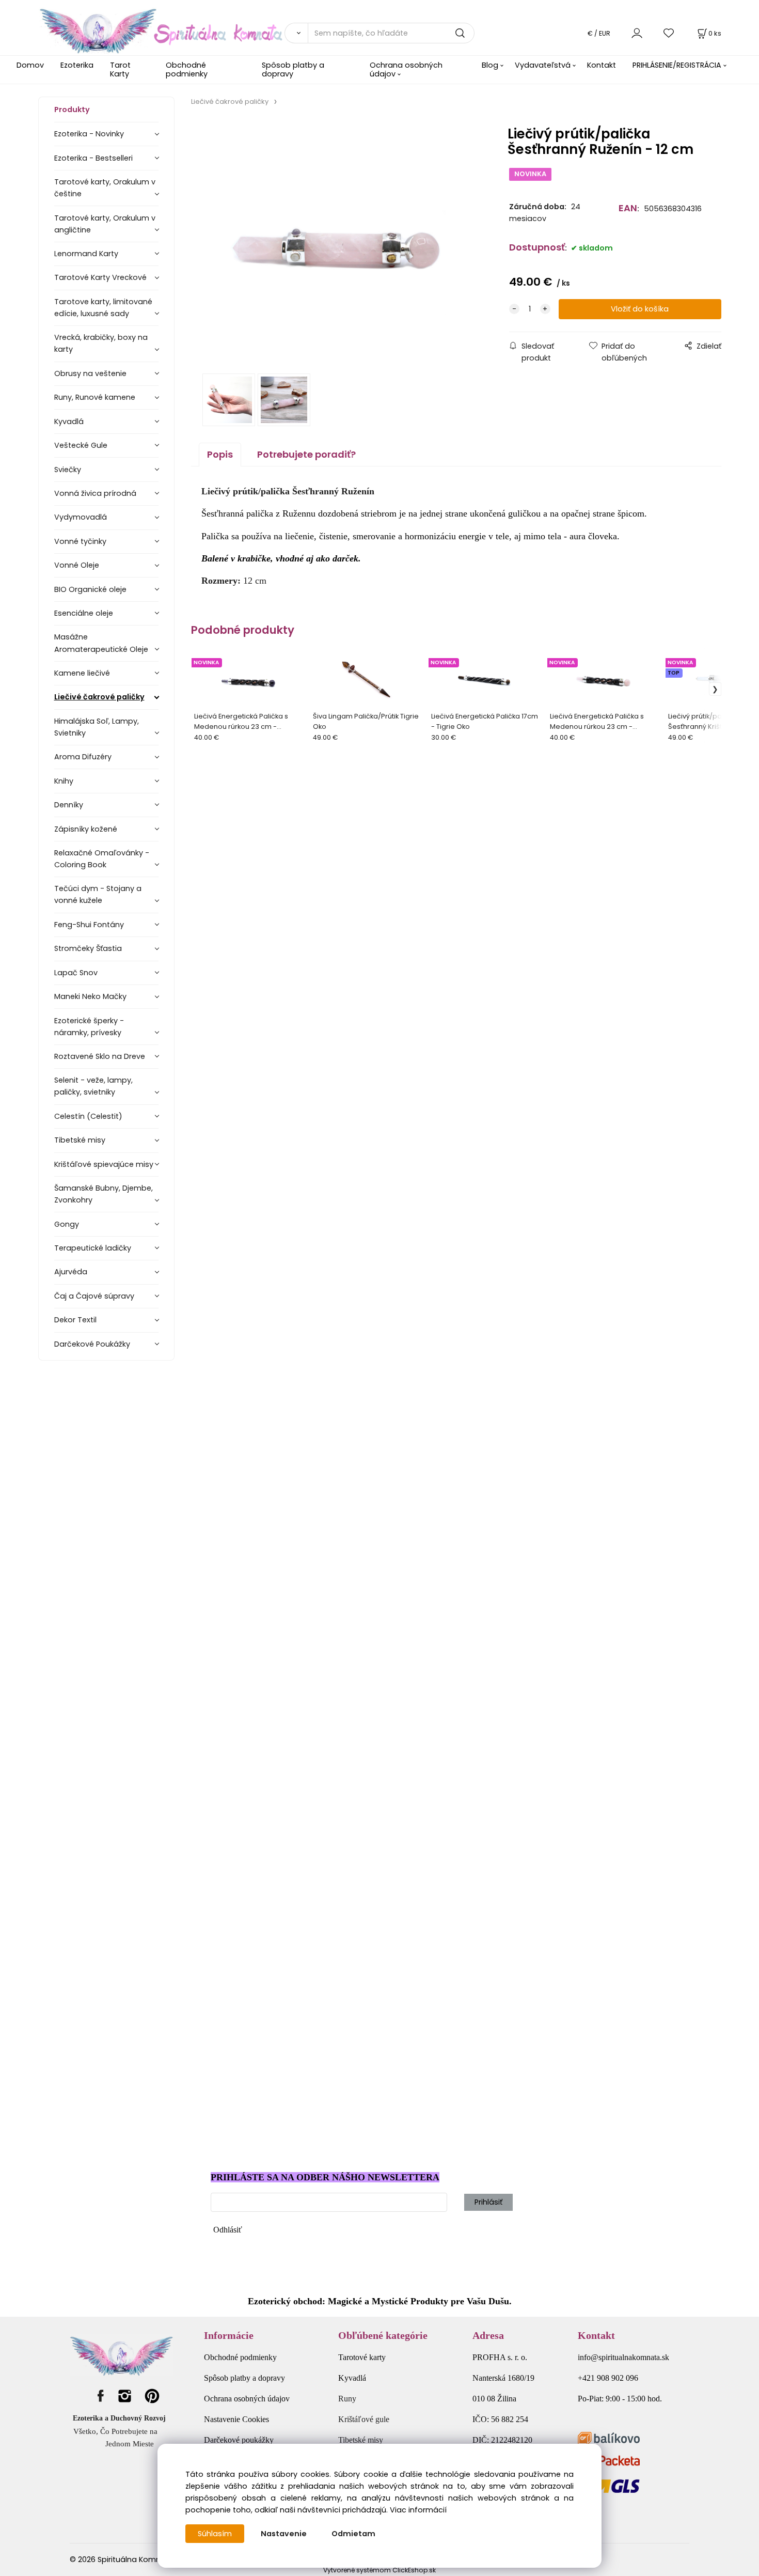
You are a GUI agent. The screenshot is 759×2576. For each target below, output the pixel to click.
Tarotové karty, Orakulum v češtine (105, 188)
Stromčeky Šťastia (88, 948)
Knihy (64, 781)
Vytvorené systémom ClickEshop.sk (379, 2570)
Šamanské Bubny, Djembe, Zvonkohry (104, 1194)
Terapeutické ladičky (93, 1248)
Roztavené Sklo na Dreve (100, 1056)
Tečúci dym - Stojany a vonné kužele (98, 894)
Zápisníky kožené (86, 829)
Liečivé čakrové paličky (99, 697)
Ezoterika (77, 65)
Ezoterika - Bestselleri (93, 158)
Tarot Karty (120, 69)
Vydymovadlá (81, 517)
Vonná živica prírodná (95, 493)
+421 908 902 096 (608, 2378)
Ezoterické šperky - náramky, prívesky (89, 1027)
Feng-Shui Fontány (89, 925)
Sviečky (68, 470)
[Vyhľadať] (296, 33)
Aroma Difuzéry (83, 757)
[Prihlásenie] (637, 33)
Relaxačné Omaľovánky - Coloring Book (102, 859)
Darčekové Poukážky (92, 1344)
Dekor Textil (75, 1320)
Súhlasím (215, 2534)
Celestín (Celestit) (88, 1116)
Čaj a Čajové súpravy (94, 1296)
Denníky (69, 805)
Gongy (67, 1224)
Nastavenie (284, 2534)
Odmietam (353, 2534)
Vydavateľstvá (543, 65)
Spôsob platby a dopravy (293, 69)
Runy (347, 2399)
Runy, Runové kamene (95, 397)
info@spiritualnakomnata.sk (623, 2357)
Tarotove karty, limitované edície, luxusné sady (103, 308)
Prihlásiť (488, 2202)
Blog (490, 65)
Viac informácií (418, 2510)
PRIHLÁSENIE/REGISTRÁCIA (677, 65)
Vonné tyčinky (80, 541)
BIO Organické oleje (90, 589)
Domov (30, 65)
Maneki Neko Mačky (90, 996)
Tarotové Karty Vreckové (100, 277)
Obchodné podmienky (187, 69)
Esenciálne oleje (84, 613)
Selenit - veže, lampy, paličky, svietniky (93, 1086)
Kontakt (602, 65)
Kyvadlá (69, 421)
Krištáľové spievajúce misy (104, 1164)
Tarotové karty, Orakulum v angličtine (105, 224)
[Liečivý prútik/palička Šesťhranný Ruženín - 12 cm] (337, 243)
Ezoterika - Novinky (89, 134)
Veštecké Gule (81, 445)
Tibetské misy (80, 1140)
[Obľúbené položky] (669, 33)
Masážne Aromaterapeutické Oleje (101, 643)
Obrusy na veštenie (90, 373)
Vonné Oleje (77, 565)
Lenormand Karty (86, 254)
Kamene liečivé (82, 673)
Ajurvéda (71, 1272)
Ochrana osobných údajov (406, 69)
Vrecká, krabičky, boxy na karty (101, 343)
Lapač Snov (76, 973)
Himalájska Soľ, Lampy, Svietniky (97, 727)
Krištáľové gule (364, 2419)
